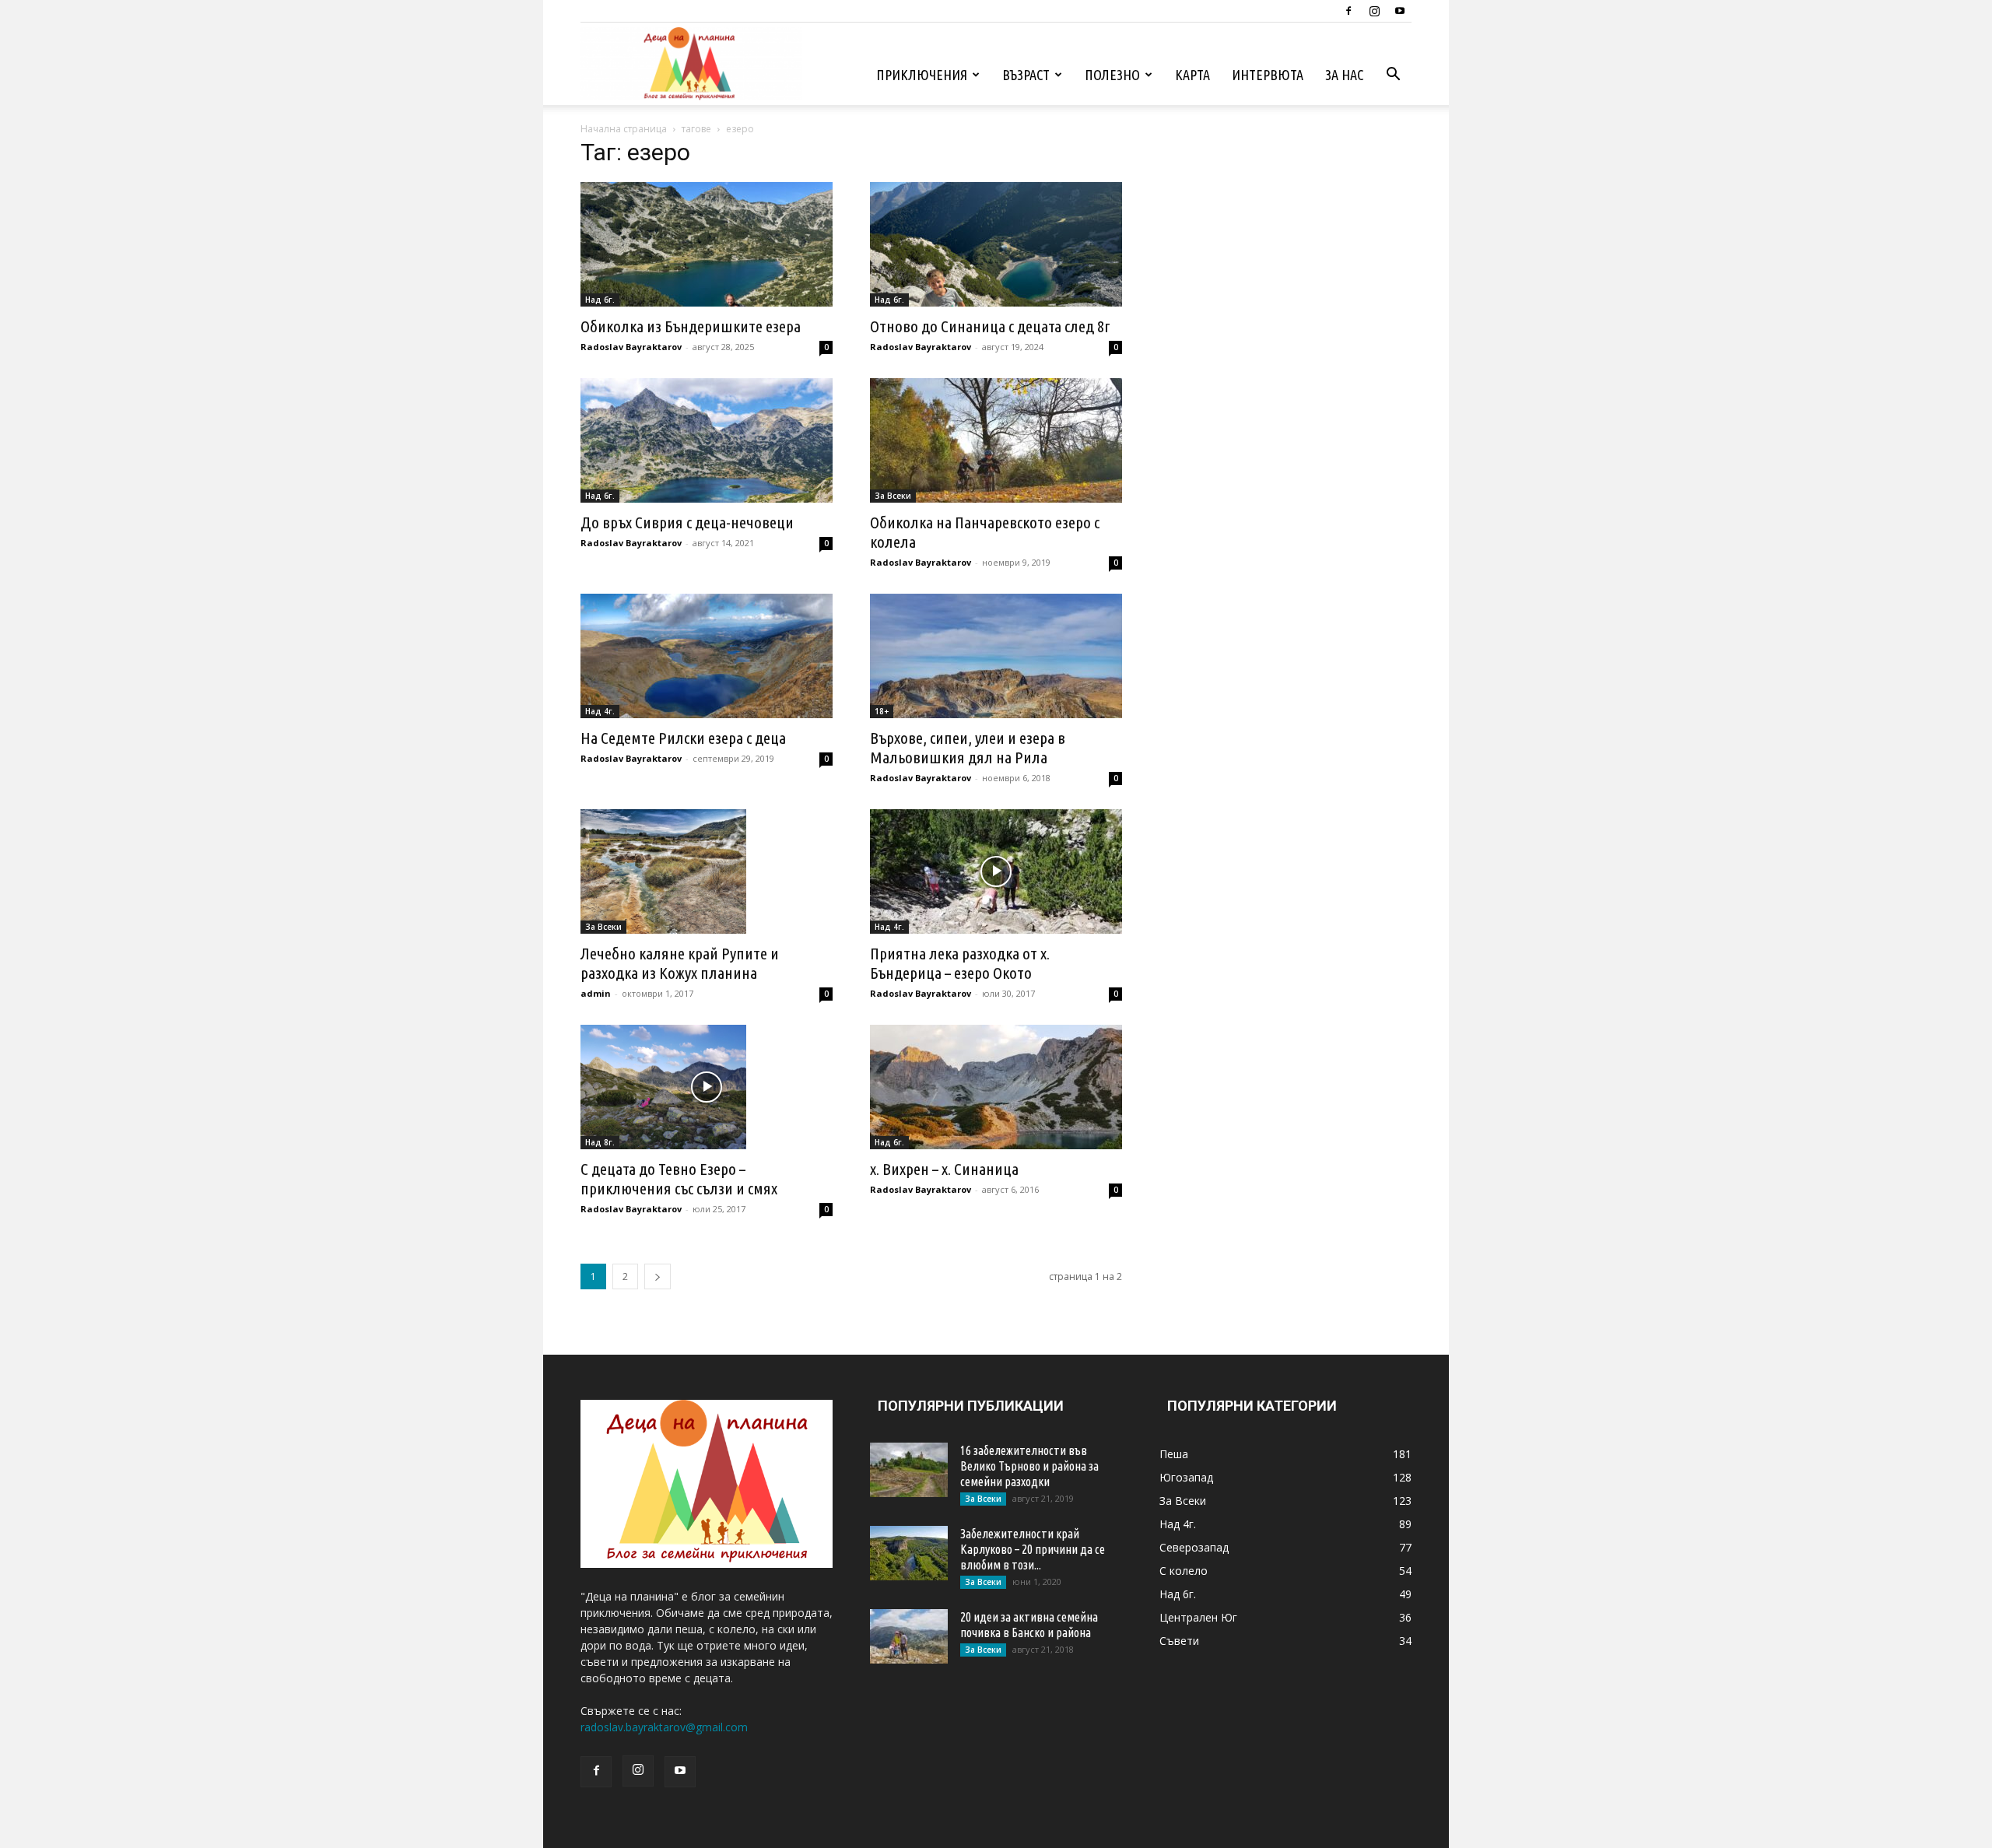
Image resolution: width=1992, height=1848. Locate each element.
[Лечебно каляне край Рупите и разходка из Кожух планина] (707, 871)
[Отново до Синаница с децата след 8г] (996, 244)
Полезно (1112, 75)
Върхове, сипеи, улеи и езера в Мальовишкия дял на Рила (968, 747)
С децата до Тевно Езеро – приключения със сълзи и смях (679, 1178)
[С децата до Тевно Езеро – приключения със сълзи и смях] (707, 1087)
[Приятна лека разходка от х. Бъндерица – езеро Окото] (996, 871)
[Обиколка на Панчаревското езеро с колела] (996, 440)
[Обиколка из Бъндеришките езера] (707, 244)
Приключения (922, 75)
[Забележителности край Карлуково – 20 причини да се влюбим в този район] (909, 1553)
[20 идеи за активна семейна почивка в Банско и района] (909, 1636)
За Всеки (893, 496)
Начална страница (624, 129)
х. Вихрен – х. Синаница (944, 1169)
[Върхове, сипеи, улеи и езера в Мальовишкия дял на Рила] (996, 656)
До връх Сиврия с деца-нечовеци (687, 522)
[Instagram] (1374, 11)
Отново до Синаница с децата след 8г (990, 326)
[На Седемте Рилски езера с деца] (707, 656)
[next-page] (658, 1276)
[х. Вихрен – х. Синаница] (996, 1087)
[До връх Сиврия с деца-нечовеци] (707, 440)
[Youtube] (1400, 11)
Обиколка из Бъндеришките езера (691, 326)
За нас (1344, 75)
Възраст (1026, 75)
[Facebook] (1348, 11)
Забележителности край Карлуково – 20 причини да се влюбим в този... (1033, 1549)
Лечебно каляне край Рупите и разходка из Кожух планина (680, 963)
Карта (1192, 75)
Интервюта (1268, 75)
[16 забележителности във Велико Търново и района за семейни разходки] (909, 1470)
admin (596, 993)
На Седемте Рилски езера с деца (683, 738)
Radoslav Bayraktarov (631, 347)
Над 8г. (600, 1142)
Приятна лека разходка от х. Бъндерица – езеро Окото (960, 963)
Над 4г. (600, 711)
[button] (1393, 76)
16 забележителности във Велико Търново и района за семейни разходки (1029, 1466)
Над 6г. (600, 300)
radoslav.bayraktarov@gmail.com (664, 1727)
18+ (882, 711)
